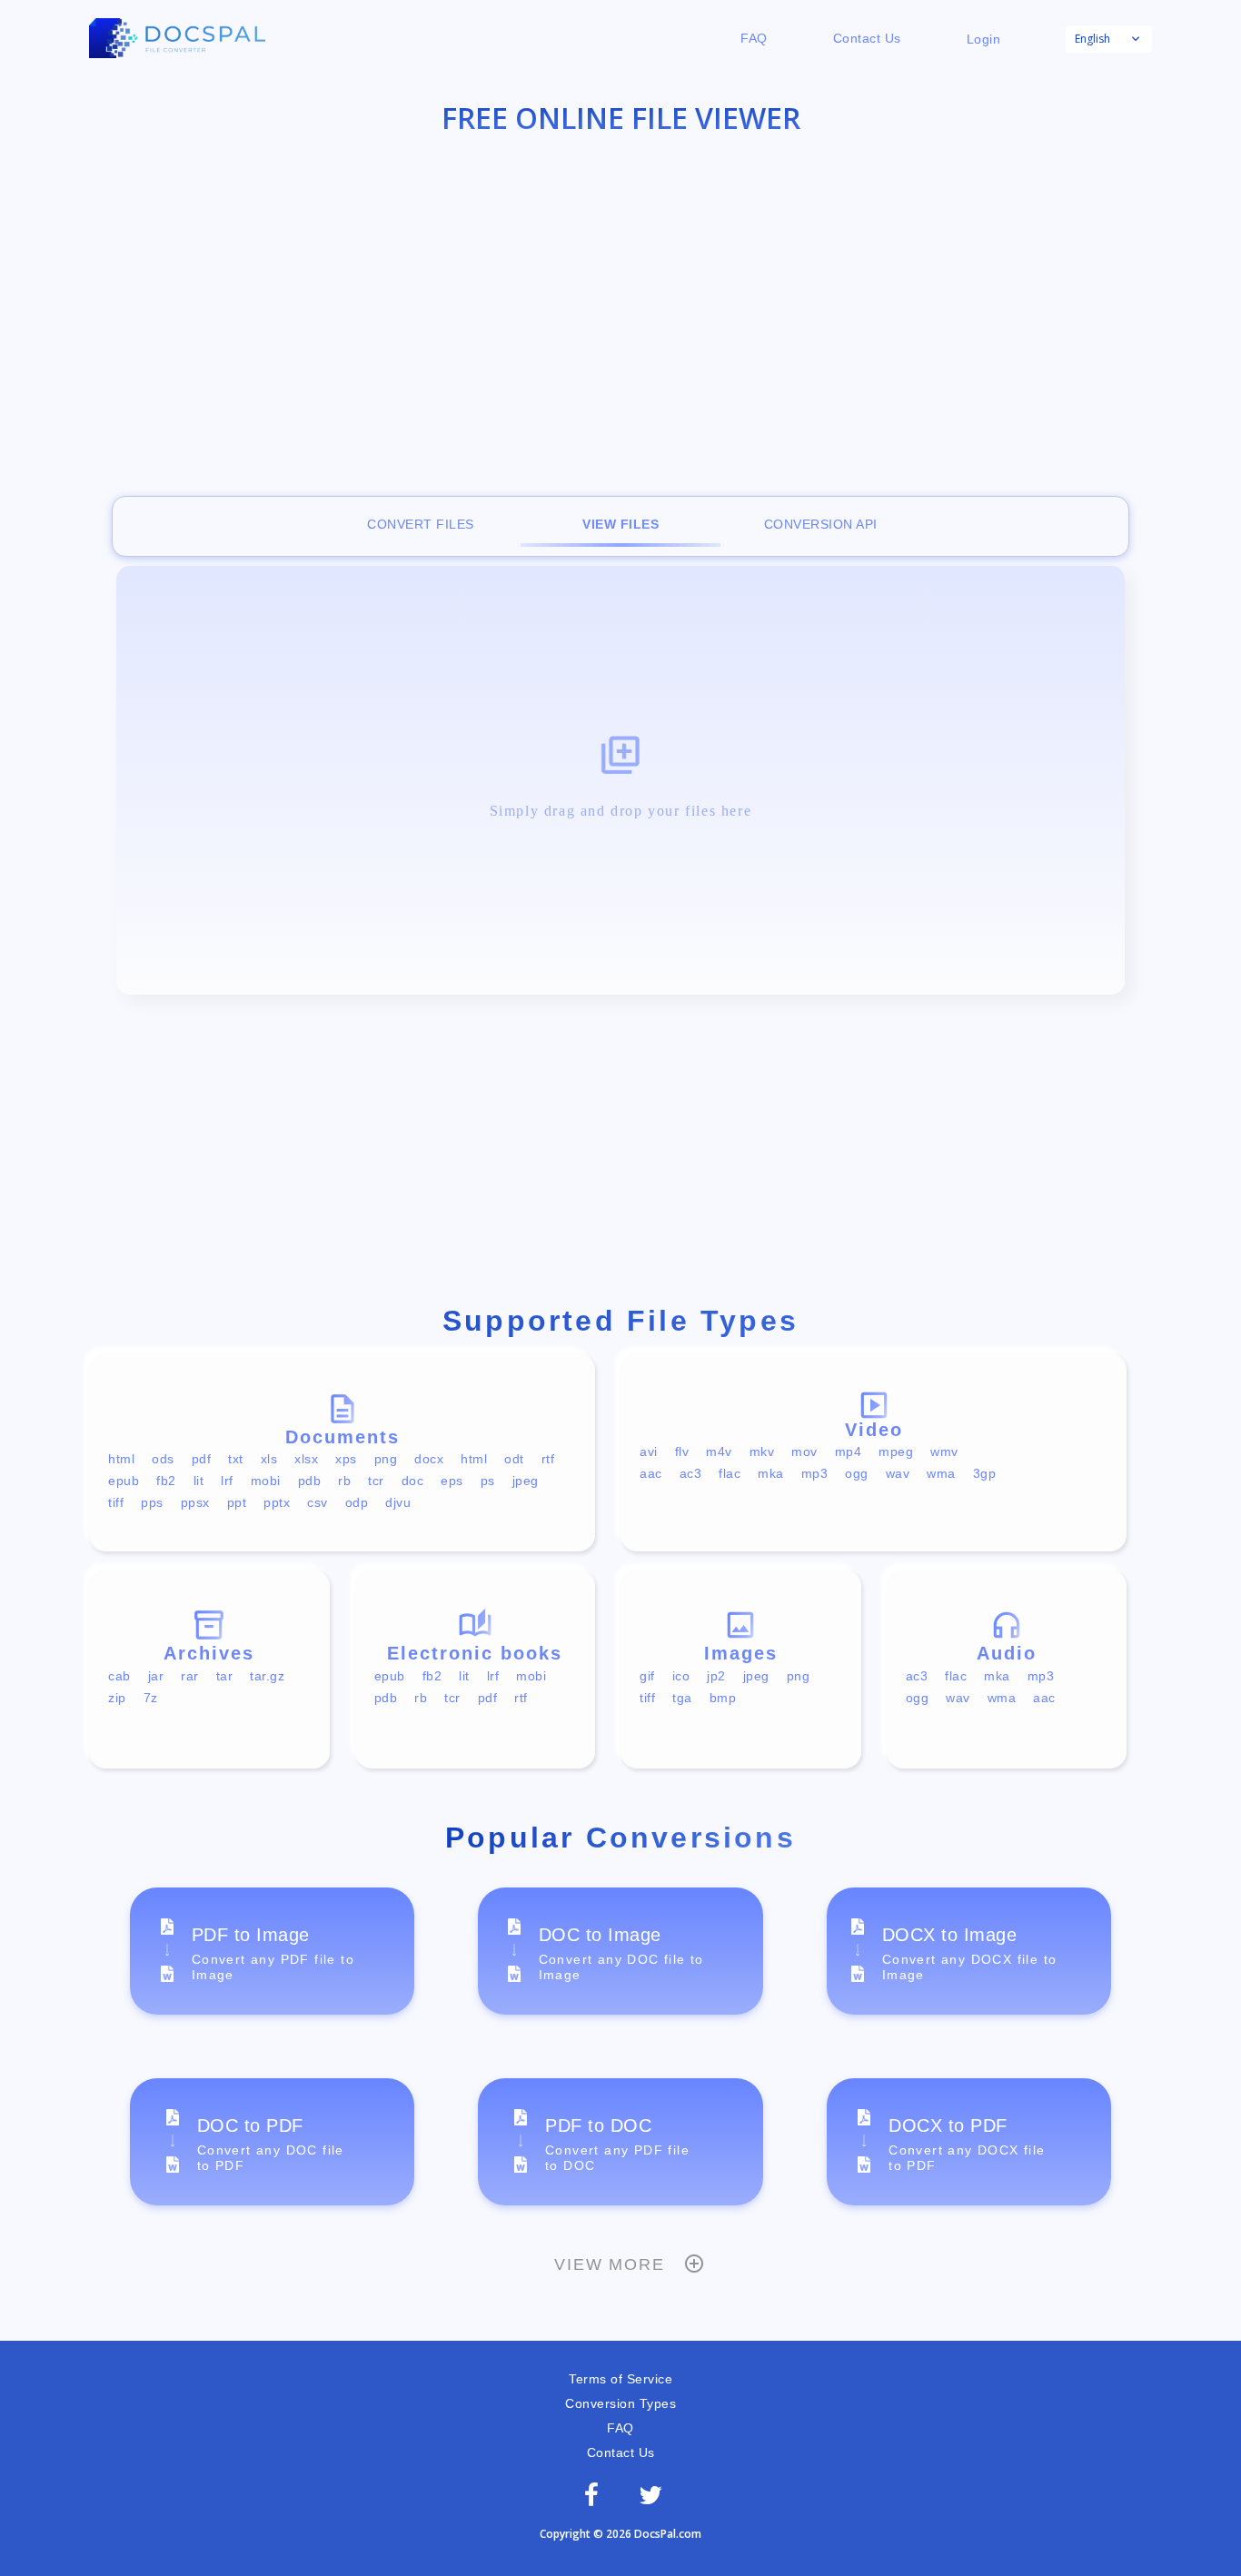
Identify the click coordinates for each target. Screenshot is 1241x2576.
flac (730, 1473)
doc (413, 1481)
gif (647, 1676)
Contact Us (867, 38)
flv (682, 1451)
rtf (548, 1459)
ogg (857, 1473)
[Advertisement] (620, 300)
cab (119, 1676)
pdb (310, 1481)
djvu (398, 1502)
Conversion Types (620, 2403)
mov (804, 1451)
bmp (723, 1698)
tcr (376, 1481)
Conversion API (821, 524)
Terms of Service (620, 2379)
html (121, 1459)
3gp (985, 1473)
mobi (266, 1481)
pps (152, 1502)
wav (898, 1473)
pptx (277, 1502)
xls (269, 1459)
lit (199, 1481)
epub (124, 1481)
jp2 (716, 1676)
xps (346, 1459)
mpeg (896, 1451)
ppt (237, 1502)
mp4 (849, 1451)
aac (651, 1473)
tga (682, 1698)
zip (117, 1698)
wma (941, 1473)
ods (163, 1459)
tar (225, 1676)
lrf (227, 1481)
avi (649, 1451)
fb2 (166, 1481)
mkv (762, 1451)
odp (357, 1502)
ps (488, 1481)
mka (771, 1473)
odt (514, 1459)
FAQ (754, 38)
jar (156, 1676)
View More (609, 2264)
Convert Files (421, 524)
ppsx (195, 1502)
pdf (202, 1459)
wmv (944, 1451)
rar (190, 1676)
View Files (620, 524)
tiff (116, 1502)
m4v (719, 1451)
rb (344, 1481)
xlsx (306, 1459)
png (386, 1459)
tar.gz (267, 1676)
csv (318, 1502)
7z (151, 1698)
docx (429, 1459)
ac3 (691, 1473)
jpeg (526, 1481)
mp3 (815, 1473)
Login (984, 39)
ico (681, 1676)
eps (452, 1481)
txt (236, 1459)
